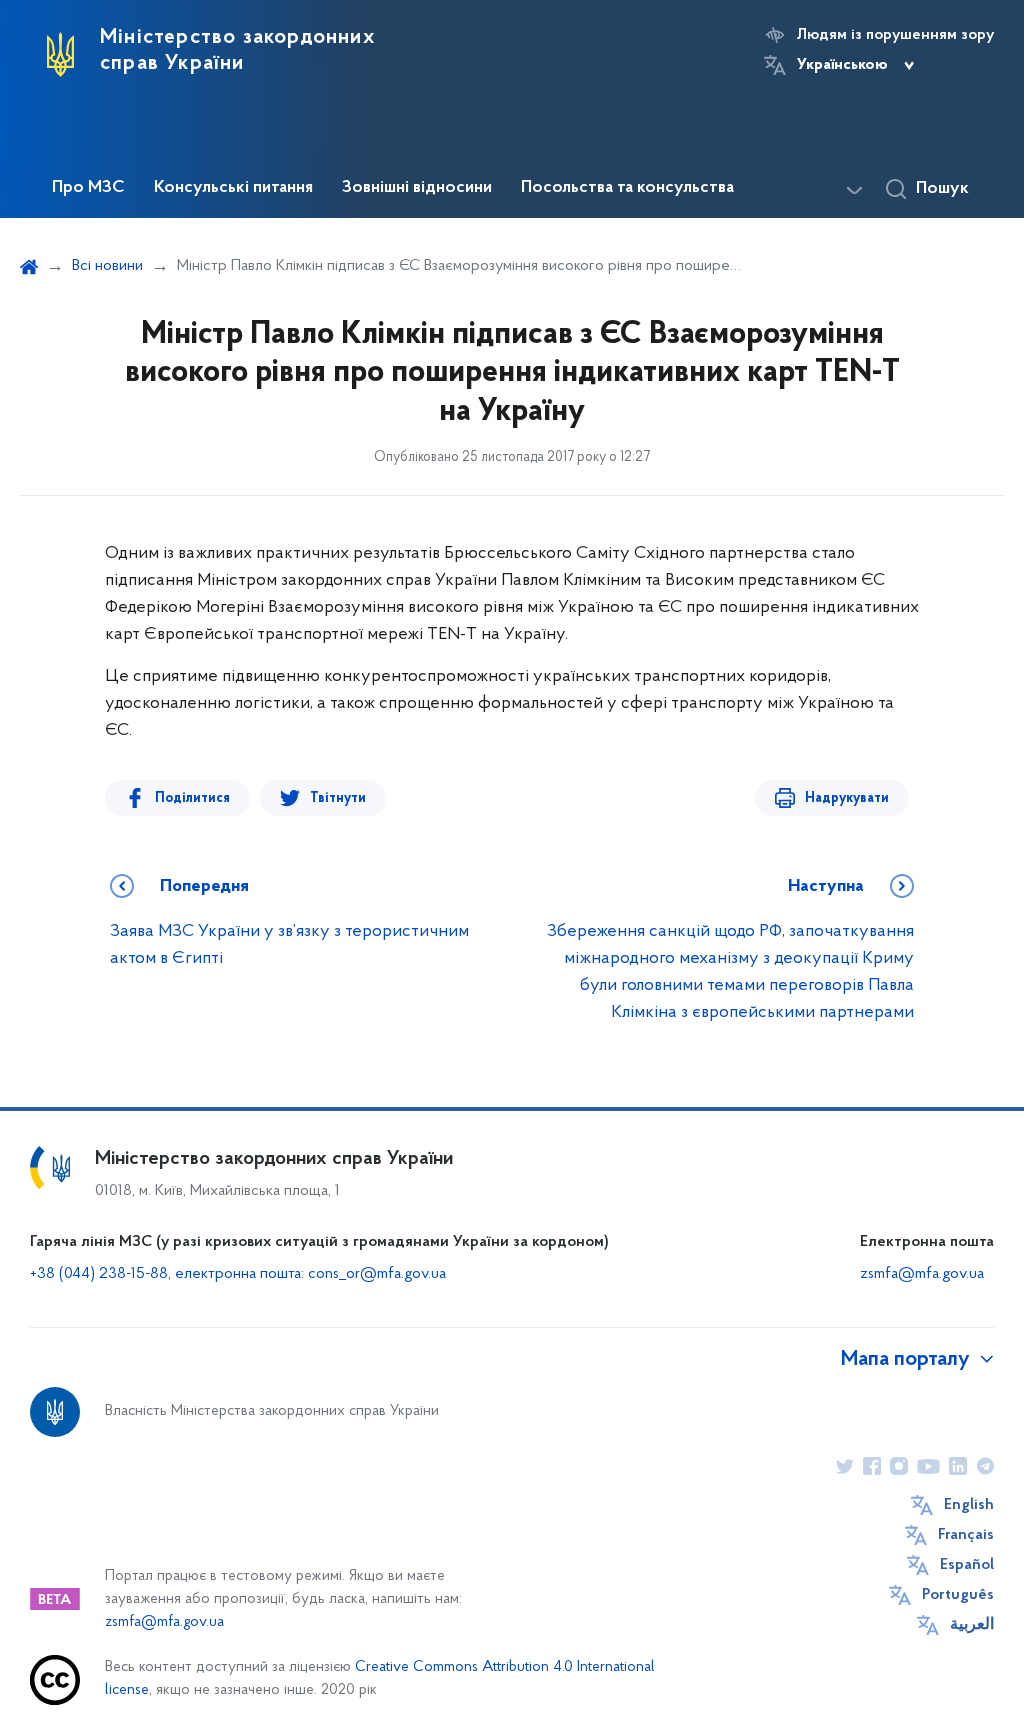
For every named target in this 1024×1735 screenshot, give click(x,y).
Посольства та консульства (627, 188)
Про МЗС (88, 188)
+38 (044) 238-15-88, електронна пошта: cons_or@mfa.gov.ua (238, 1274)
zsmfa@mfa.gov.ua (922, 1274)
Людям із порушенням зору (895, 35)
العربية (972, 1625)
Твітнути (338, 798)
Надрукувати (847, 798)
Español (967, 1565)
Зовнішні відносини (417, 188)
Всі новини (107, 266)
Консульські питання (233, 188)
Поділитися (192, 798)
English (969, 1505)
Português (958, 1595)
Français (966, 1535)
